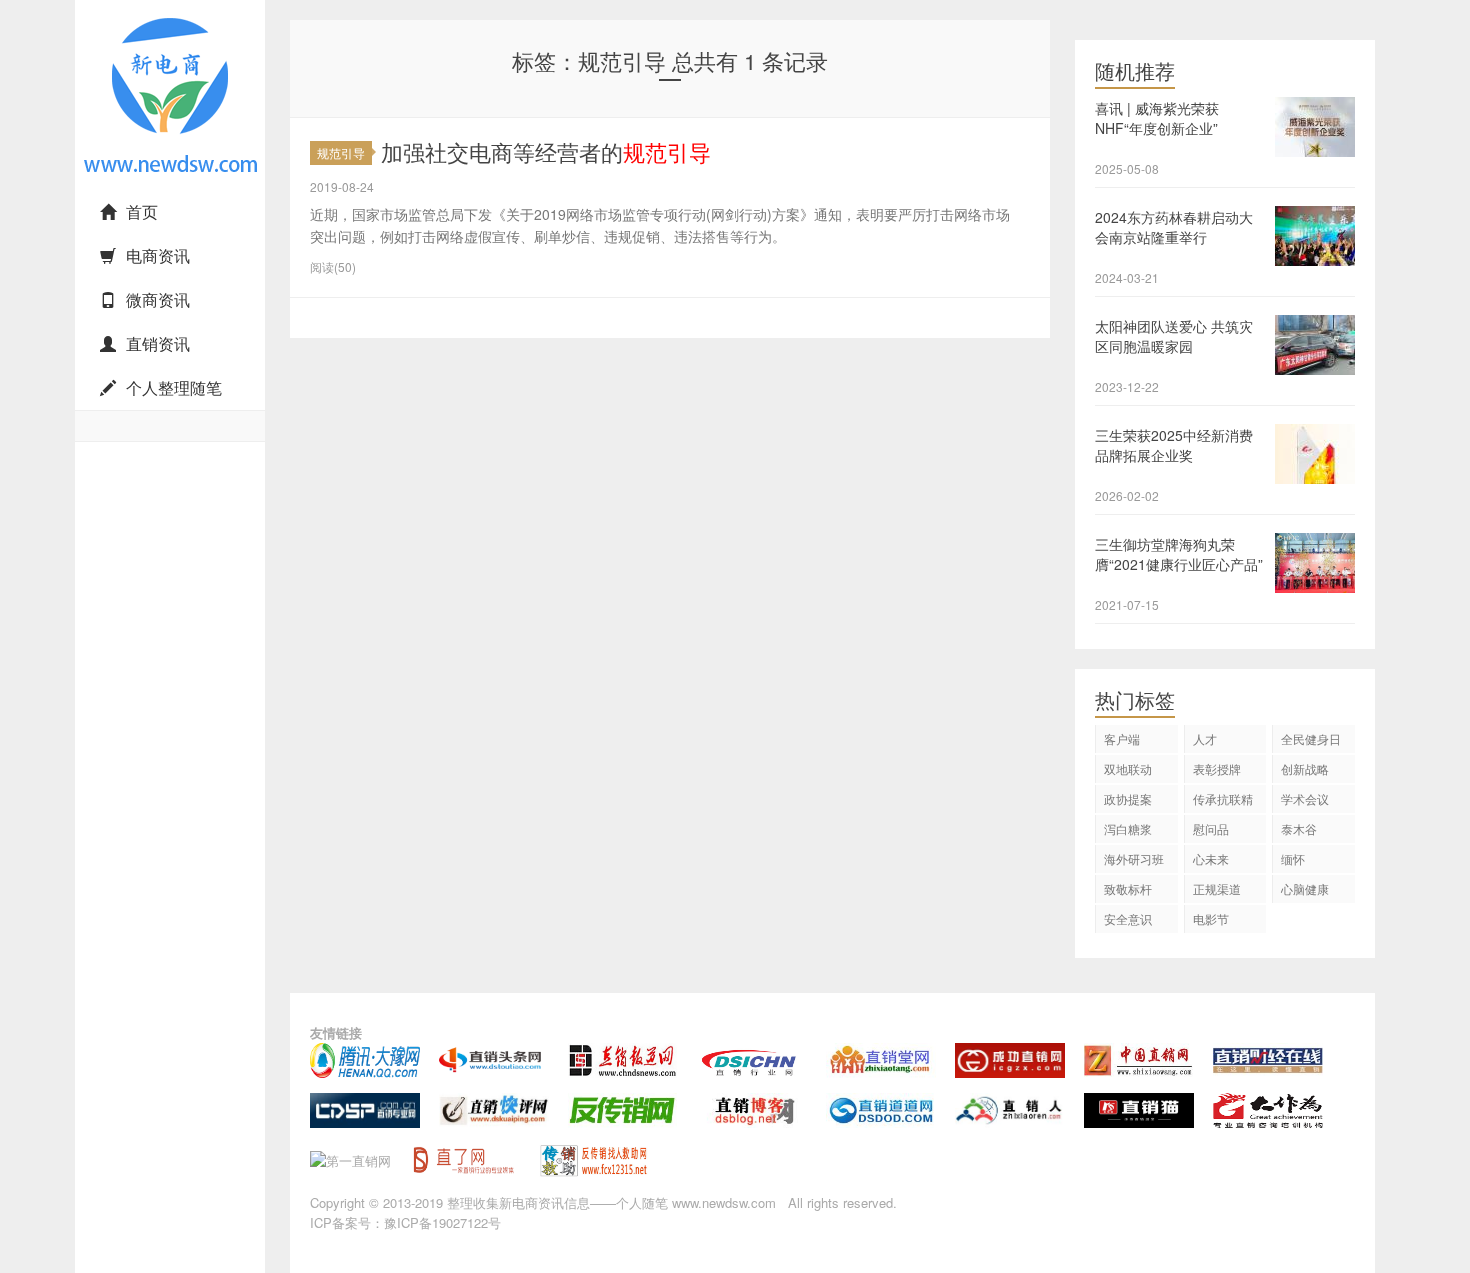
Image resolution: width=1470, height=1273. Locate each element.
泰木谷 (1299, 828)
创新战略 (1305, 768)
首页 (142, 211)
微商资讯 (158, 299)
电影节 (1211, 918)
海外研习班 (1134, 858)
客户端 (1122, 738)
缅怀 (1293, 858)
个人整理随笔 (174, 387)
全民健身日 (1311, 738)
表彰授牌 (1217, 768)
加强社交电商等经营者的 (546, 151)
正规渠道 (1217, 888)
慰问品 (1211, 828)
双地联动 (1128, 768)
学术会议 (1305, 798)
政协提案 (1128, 798)
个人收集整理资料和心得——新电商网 (165, 187)
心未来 (1211, 858)
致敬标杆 (1128, 888)
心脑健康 (1305, 888)
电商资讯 (158, 255)
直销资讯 (158, 343)
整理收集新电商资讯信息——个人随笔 (557, 1202)
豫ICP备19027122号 (442, 1222)
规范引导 (341, 152)
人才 (1205, 738)
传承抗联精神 (1223, 801)
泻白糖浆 (1128, 828)
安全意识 (1128, 918)
